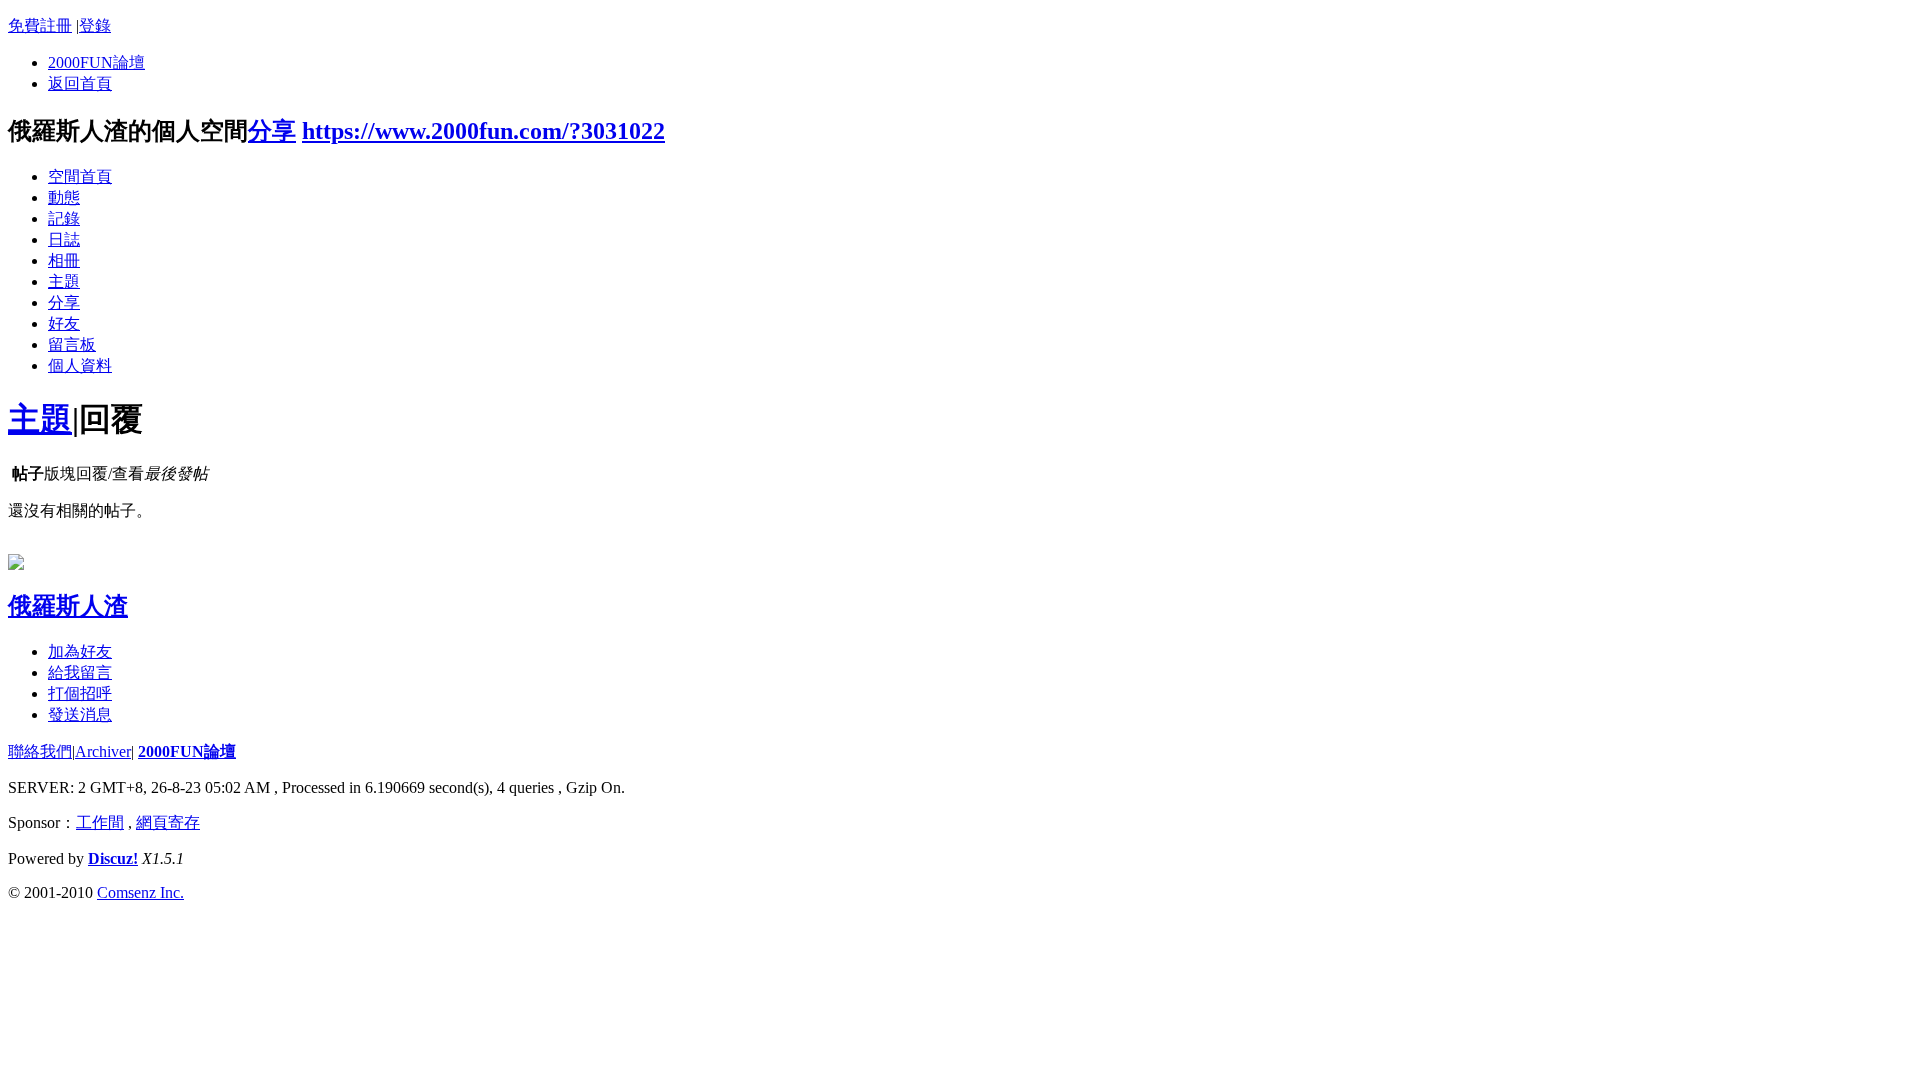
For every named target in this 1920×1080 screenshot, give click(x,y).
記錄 (64, 218)
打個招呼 (80, 693)
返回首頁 (80, 83)
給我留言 (80, 672)
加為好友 (80, 651)
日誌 (64, 239)
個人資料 (80, 365)
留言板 (72, 344)
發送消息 (80, 714)
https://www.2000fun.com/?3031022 (483, 131)
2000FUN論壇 (96, 62)
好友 (64, 323)
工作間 (100, 822)
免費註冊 (40, 25)
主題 (64, 281)
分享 (272, 131)
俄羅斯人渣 (68, 606)
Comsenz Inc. (140, 892)
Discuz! (113, 858)
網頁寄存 (168, 822)
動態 (64, 197)
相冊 (64, 260)
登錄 (95, 25)
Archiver (103, 751)
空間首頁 (80, 176)
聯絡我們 (40, 751)
